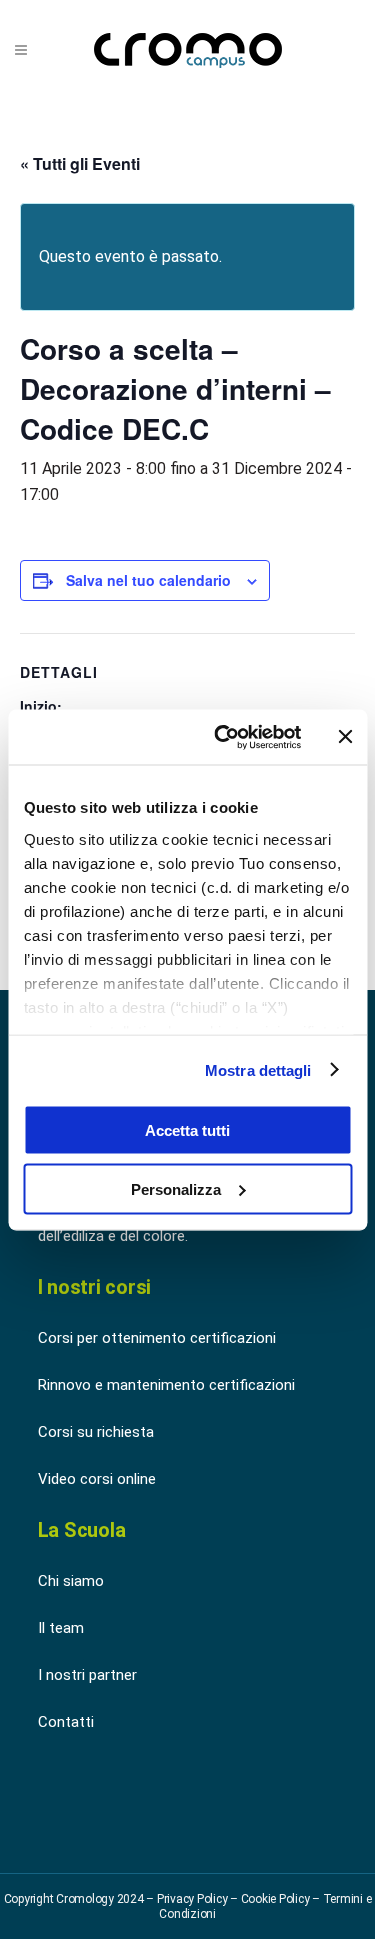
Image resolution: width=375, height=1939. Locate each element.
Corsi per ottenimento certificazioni (157, 1338)
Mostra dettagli (258, 1069)
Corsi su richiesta (96, 1432)
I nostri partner (87, 1675)
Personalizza (176, 1188)
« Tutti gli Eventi (80, 163)
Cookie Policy (275, 1899)
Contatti (66, 1722)
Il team (61, 1628)
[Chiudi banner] (345, 737)
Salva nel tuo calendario (148, 580)
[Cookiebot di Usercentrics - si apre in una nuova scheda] (223, 737)
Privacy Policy (192, 1899)
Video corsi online (97, 1479)
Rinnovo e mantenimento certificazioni (166, 1385)
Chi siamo (71, 1581)
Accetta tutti (187, 1130)
